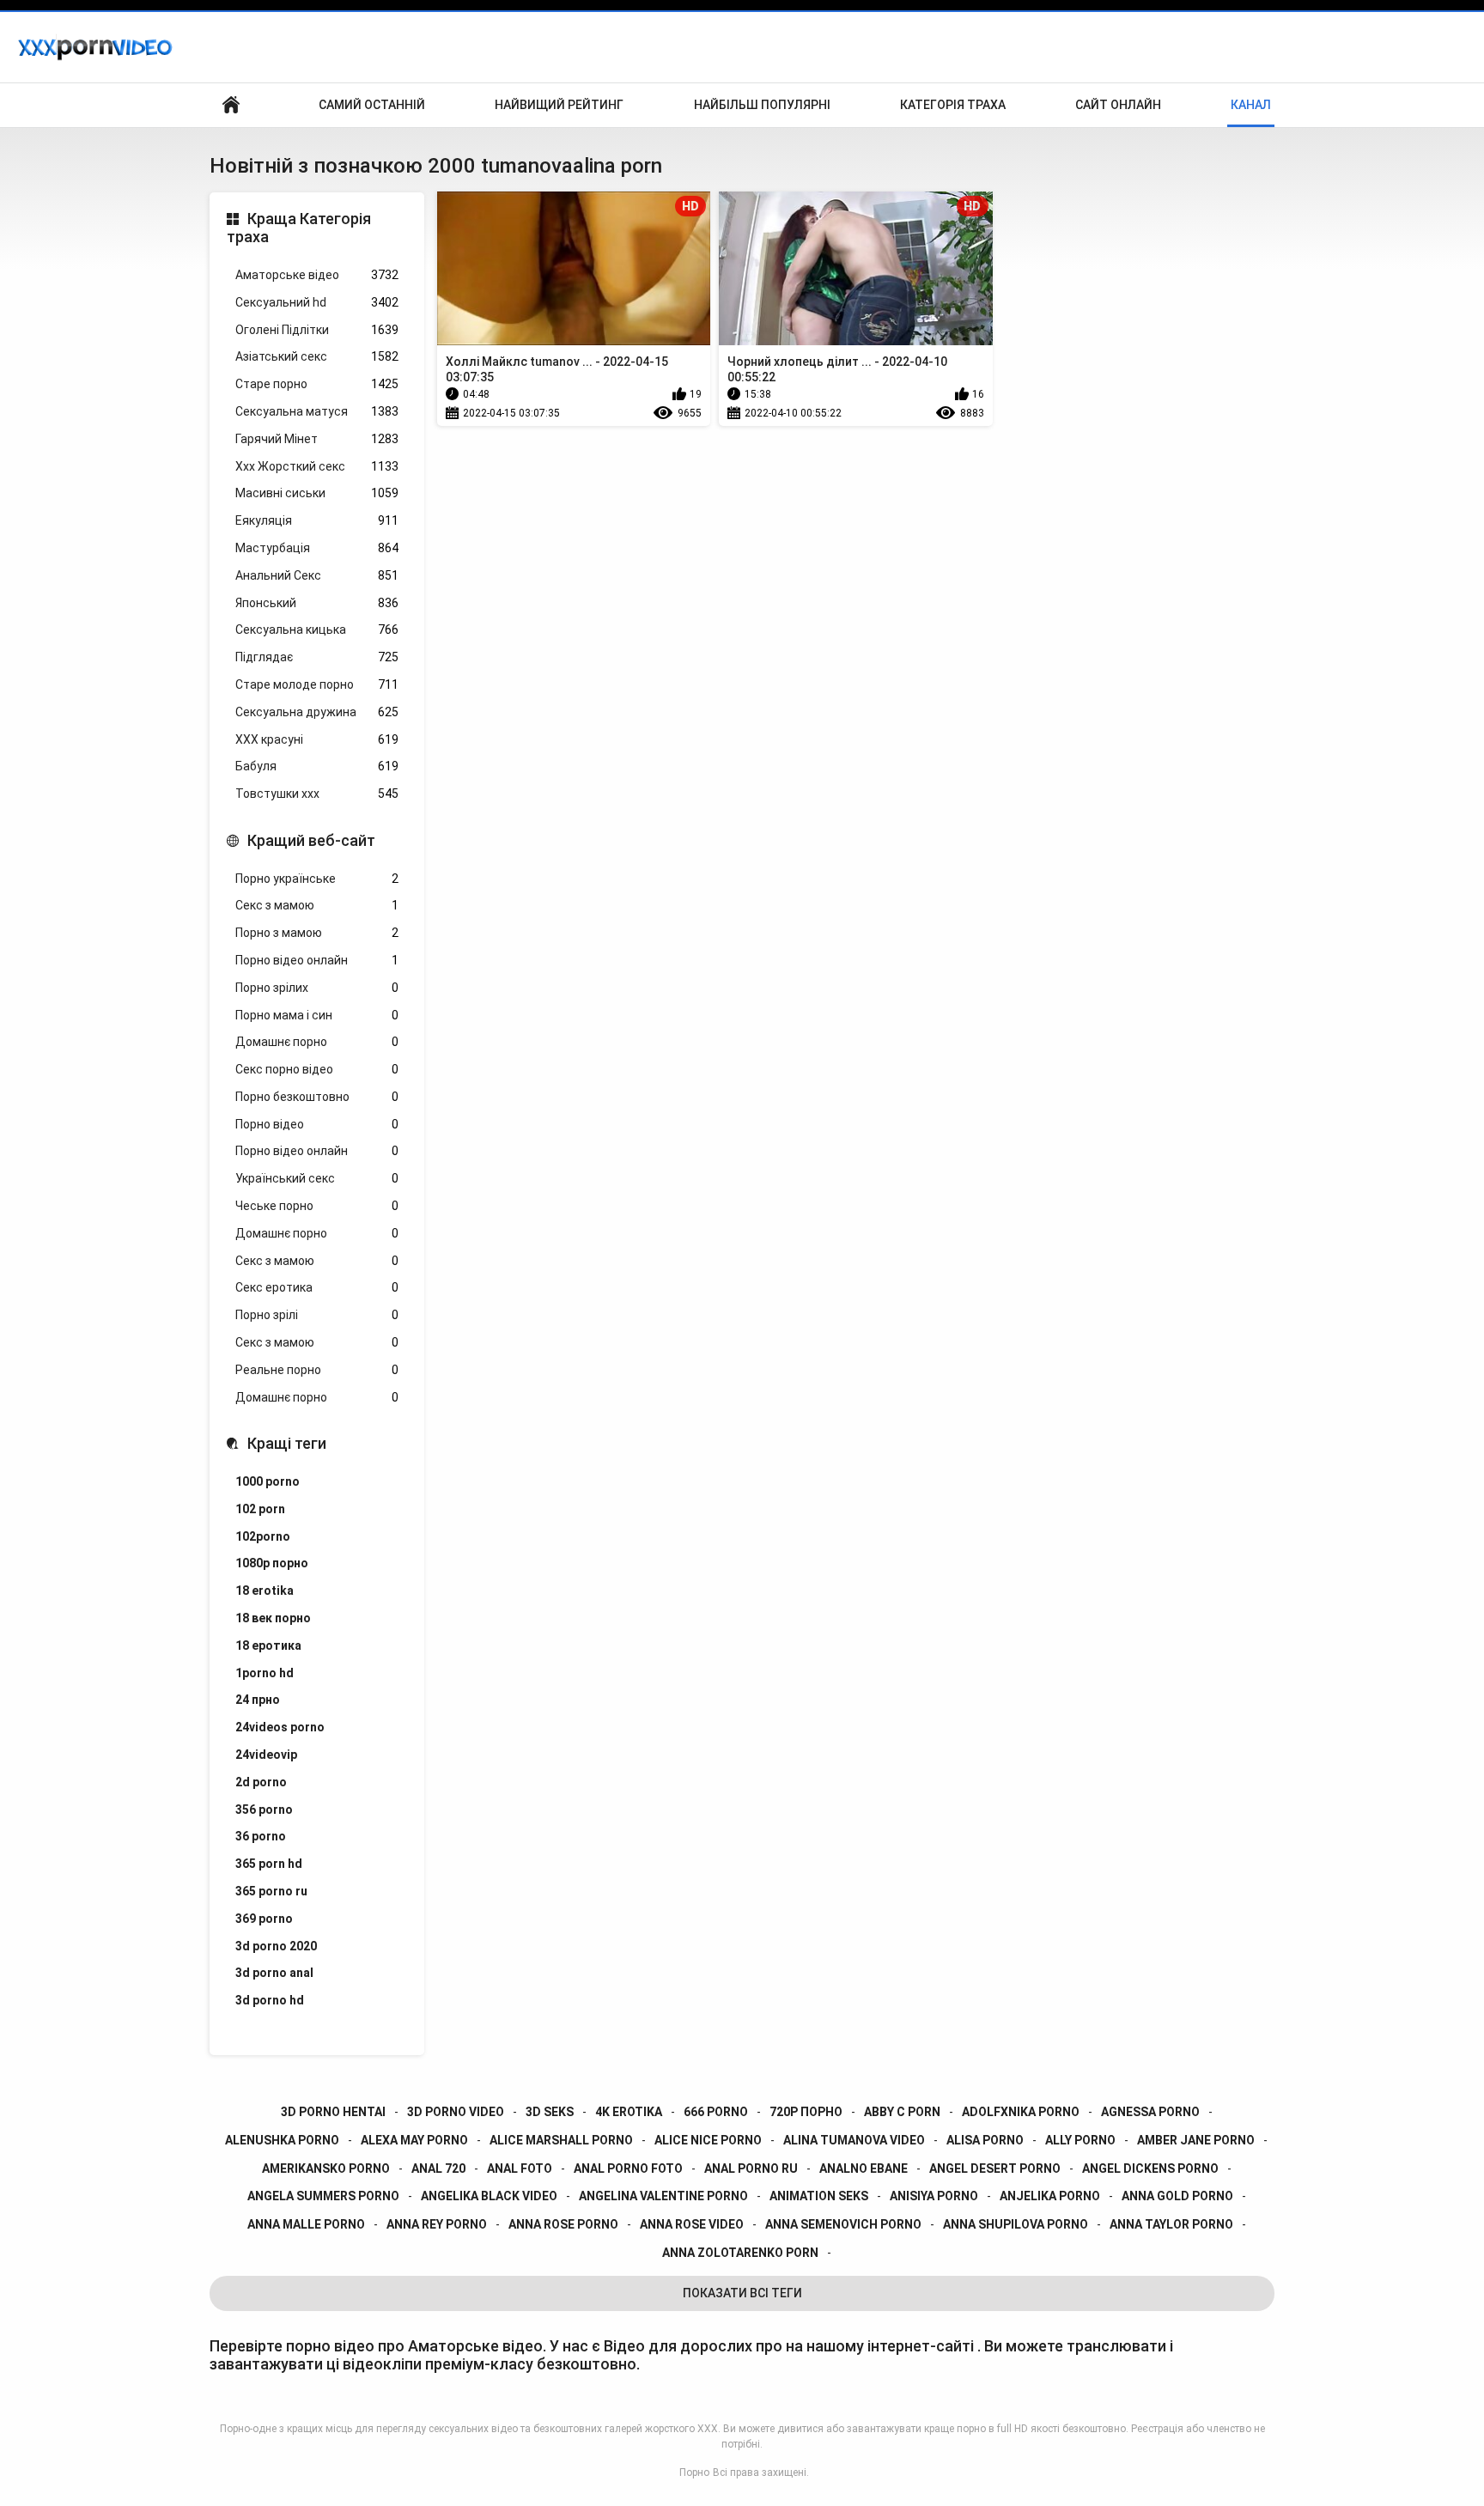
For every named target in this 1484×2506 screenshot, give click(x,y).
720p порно (806, 2112)
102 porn (260, 1509)
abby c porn (902, 2112)
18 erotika (265, 1591)
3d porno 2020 (276, 1946)
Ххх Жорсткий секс (317, 466)
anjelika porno (1050, 2196)
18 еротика (268, 1645)
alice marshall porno (561, 2140)
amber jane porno (1196, 2140)
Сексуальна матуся (317, 411)
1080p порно (272, 1563)
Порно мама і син (317, 1015)
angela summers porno (323, 2196)
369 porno (264, 1919)
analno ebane (864, 2168)
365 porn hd (269, 1864)
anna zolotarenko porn (740, 2253)
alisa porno (985, 2140)
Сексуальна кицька (317, 630)
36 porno (261, 1836)
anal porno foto (628, 2168)
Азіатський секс (317, 356)
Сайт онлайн (1118, 105)
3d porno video (456, 2112)
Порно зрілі (317, 1315)
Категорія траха (953, 105)
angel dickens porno (1150, 2168)
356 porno (264, 1810)
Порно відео (317, 1124)
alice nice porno (708, 2140)
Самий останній (372, 105)
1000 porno (268, 1481)
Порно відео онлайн (317, 960)
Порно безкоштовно (317, 1097)
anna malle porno (306, 2224)
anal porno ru (751, 2168)
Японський (317, 603)
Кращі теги (287, 1443)
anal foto (520, 2168)
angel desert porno (995, 2168)
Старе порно (317, 384)
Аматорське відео (317, 275)
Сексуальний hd (317, 302)
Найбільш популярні (762, 105)
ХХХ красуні (317, 739)
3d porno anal (274, 1973)
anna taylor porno (1171, 2224)
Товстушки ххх (317, 794)
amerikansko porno (326, 2168)
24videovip (266, 1755)
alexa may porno (414, 2140)
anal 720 (438, 2168)
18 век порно (273, 1618)
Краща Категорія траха (299, 228)
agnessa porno (1150, 2112)
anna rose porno (563, 2224)
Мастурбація (317, 548)
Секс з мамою (317, 905)
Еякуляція (317, 520)
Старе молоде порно (317, 684)
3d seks (550, 2112)
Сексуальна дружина (317, 712)
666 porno (716, 2112)
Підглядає (317, 657)
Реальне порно (317, 1370)
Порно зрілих (317, 988)
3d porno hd (270, 2000)
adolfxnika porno (1021, 2112)
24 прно (258, 1700)
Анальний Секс (317, 575)
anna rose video (692, 2224)
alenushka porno (282, 2140)
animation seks (819, 2196)
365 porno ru (271, 1891)
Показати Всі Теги (742, 2293)
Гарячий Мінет (317, 439)
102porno (263, 1536)
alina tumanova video (854, 2140)
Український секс (317, 1178)
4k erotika (629, 2112)
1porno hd (265, 1673)
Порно (694, 2473)
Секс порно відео (317, 1069)
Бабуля (317, 766)
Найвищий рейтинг (559, 105)
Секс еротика (317, 1287)
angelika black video (489, 2196)
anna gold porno (1177, 2196)
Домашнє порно (317, 1042)
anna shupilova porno (1016, 2224)
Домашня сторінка (231, 105)
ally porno (1080, 2140)
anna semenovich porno (843, 2224)
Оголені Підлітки (317, 330)
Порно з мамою (317, 933)
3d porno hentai (333, 2112)
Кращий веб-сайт (311, 840)
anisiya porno (934, 2196)
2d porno (261, 1782)
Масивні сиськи (317, 493)
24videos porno (280, 1727)
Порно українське (317, 879)
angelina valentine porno (663, 2196)
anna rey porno (437, 2224)
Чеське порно (317, 1206)
